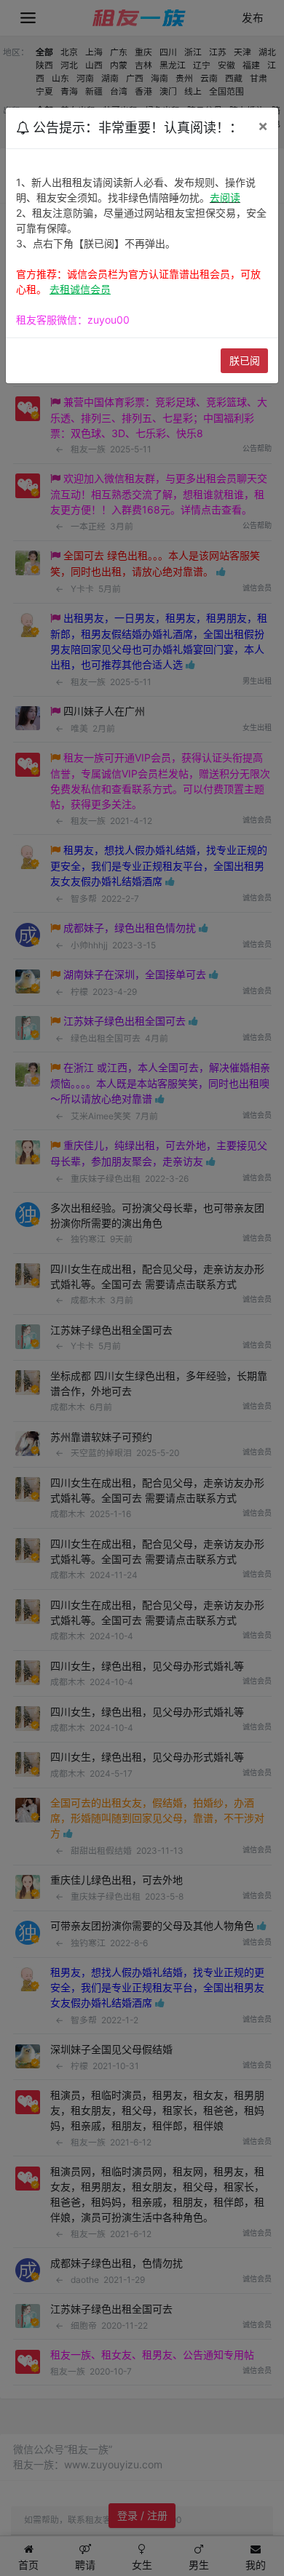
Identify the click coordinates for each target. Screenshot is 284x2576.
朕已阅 (245, 360)
